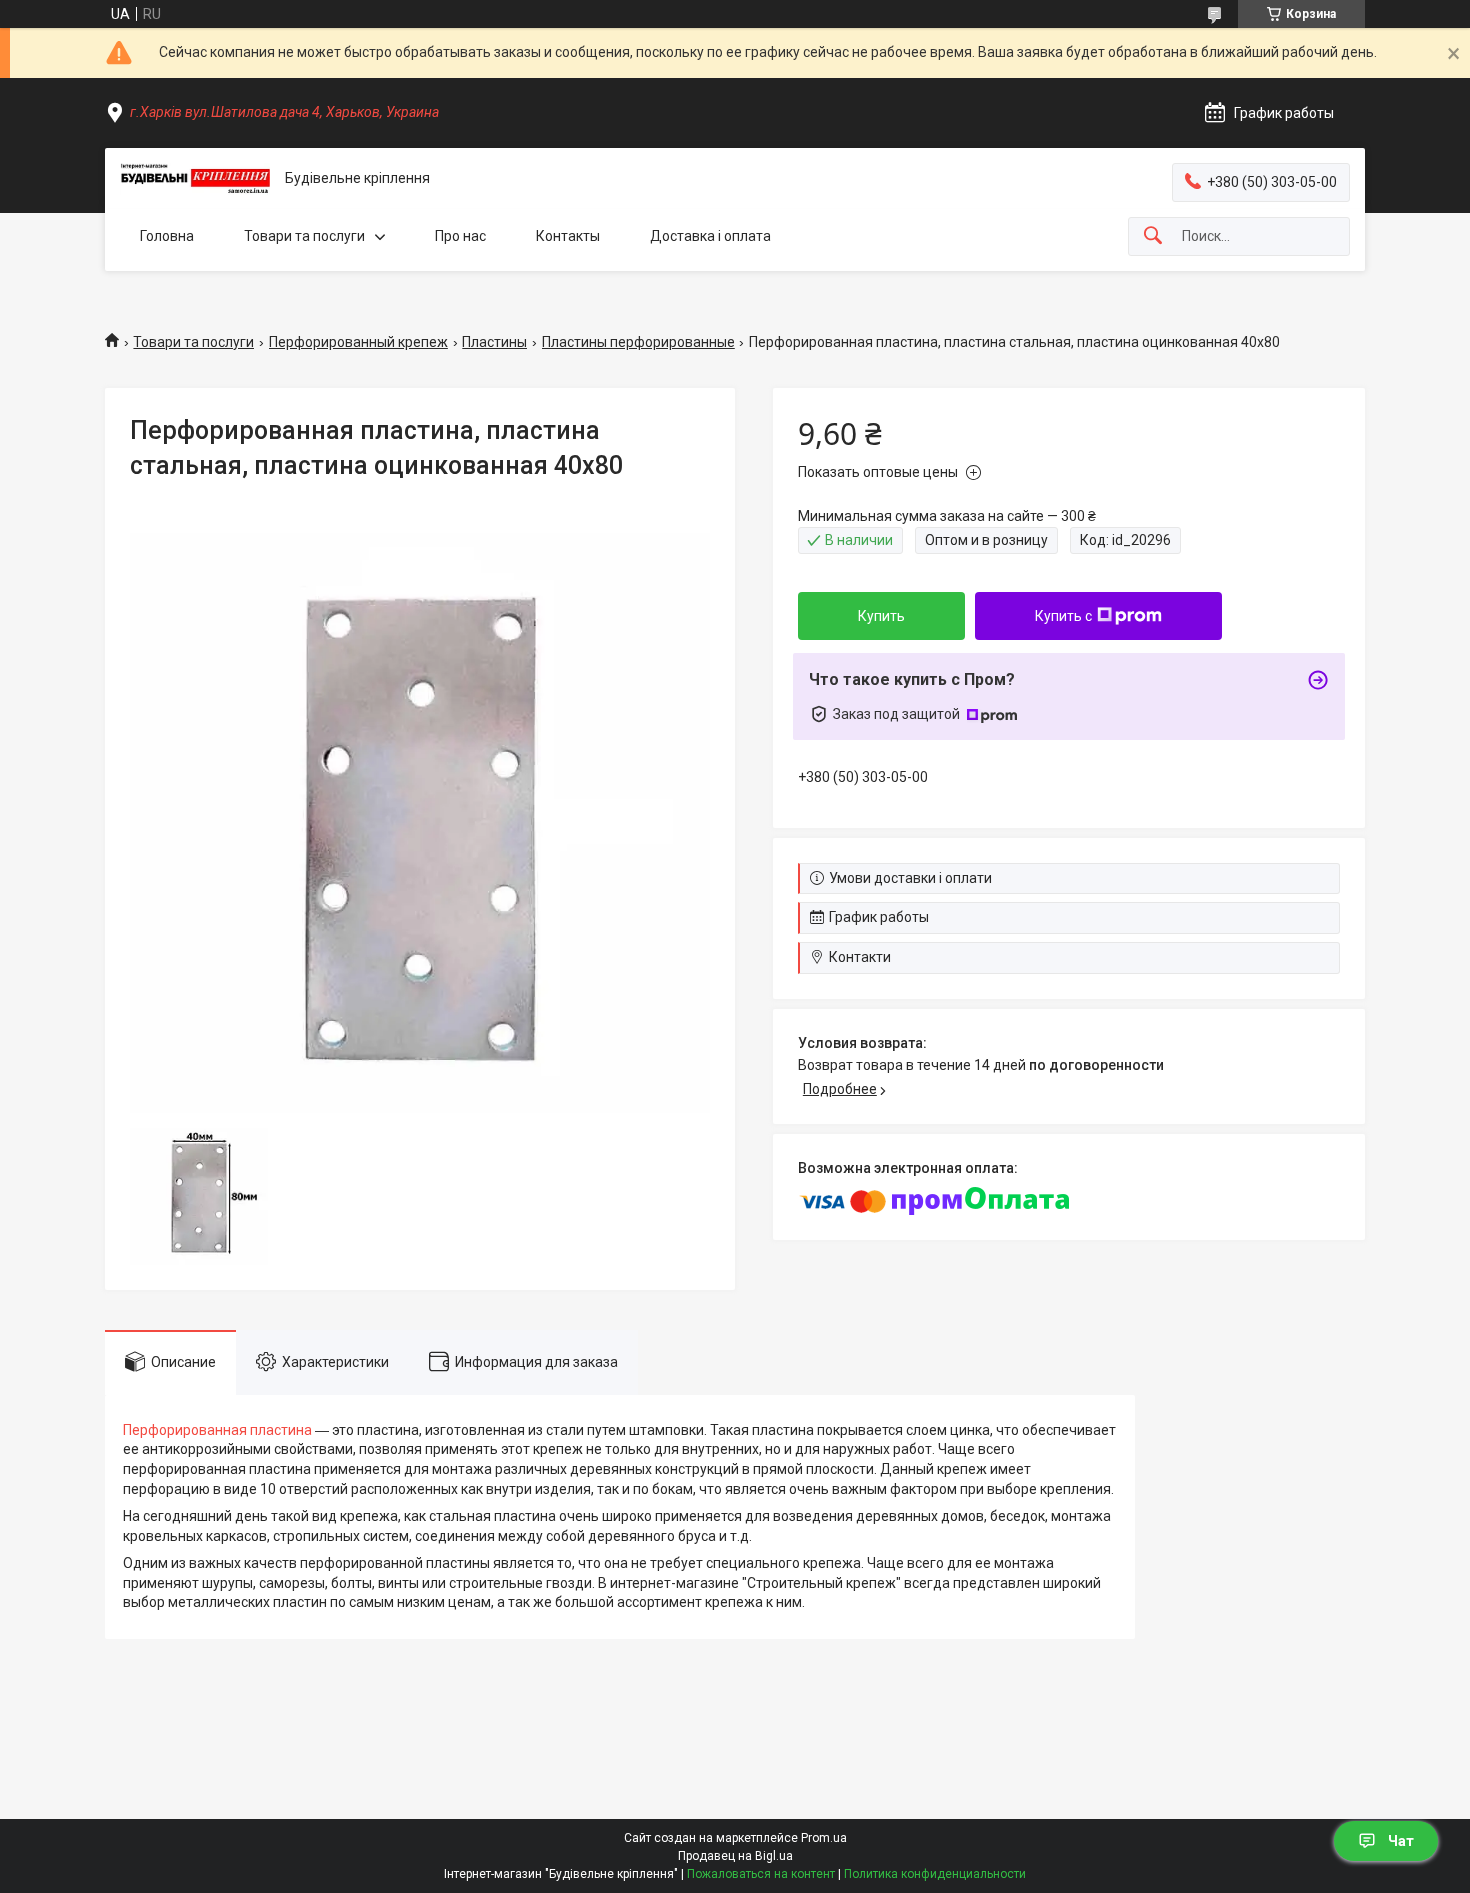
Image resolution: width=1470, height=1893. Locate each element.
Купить (881, 616)
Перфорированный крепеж (358, 342)
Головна (167, 236)
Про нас (460, 236)
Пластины (494, 342)
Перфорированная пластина (217, 1430)
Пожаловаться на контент (761, 1874)
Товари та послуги (304, 236)
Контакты (568, 236)
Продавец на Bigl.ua (735, 1856)
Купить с (1063, 616)
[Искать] (1153, 236)
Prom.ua (824, 1838)
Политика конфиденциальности (935, 1874)
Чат (1401, 1841)
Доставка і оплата (710, 236)
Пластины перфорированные (638, 342)
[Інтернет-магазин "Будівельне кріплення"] (195, 179)
